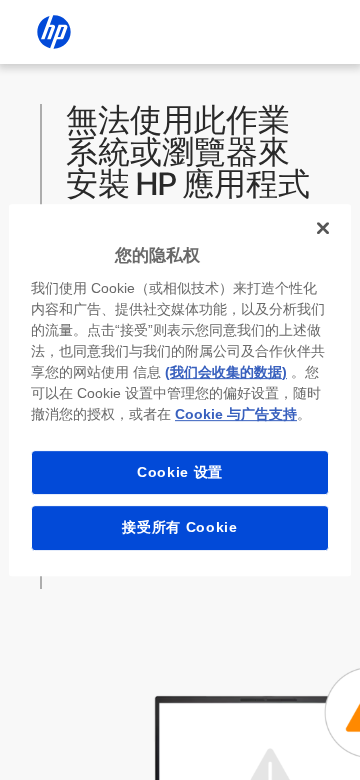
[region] (180, 390)
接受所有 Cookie (180, 527)
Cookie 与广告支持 (236, 414)
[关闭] (323, 228)
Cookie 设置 (180, 472)
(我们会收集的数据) (226, 372)
